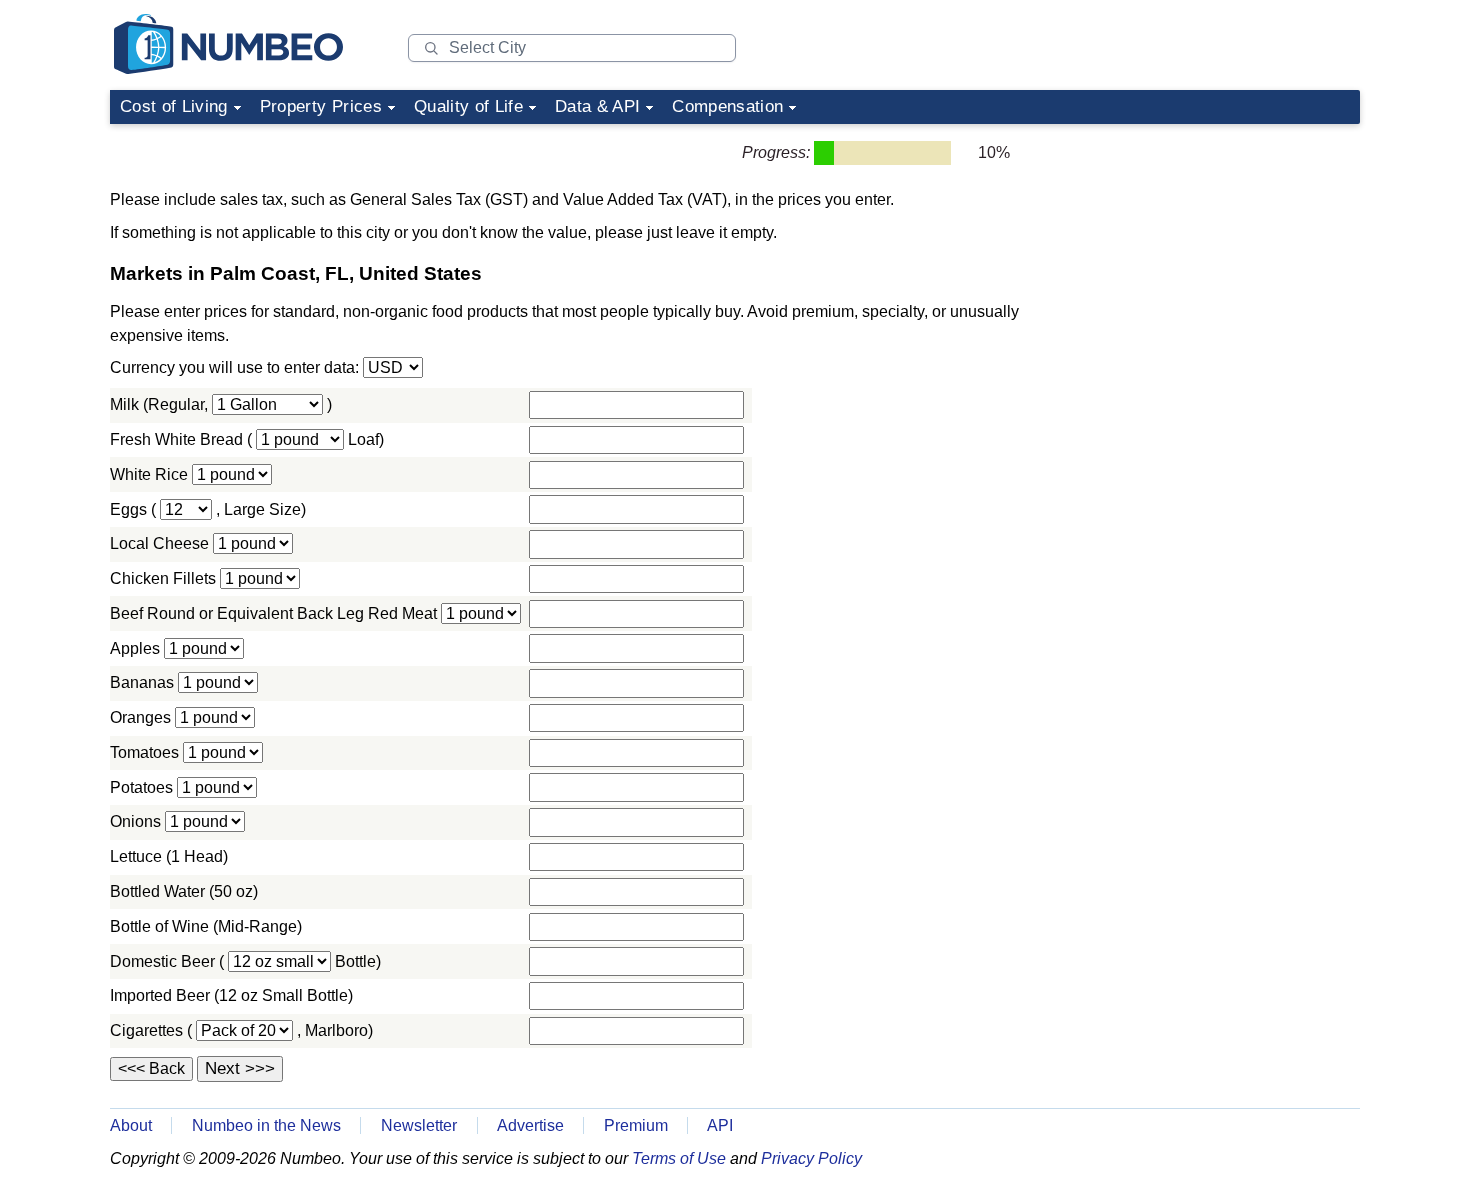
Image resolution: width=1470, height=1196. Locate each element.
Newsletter (419, 1125)
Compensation (727, 106)
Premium (636, 1125)
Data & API (597, 106)
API (720, 1125)
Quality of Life (468, 106)
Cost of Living (174, 106)
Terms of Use (679, 1158)
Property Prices (321, 106)
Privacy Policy (811, 1158)
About (131, 1125)
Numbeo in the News (266, 1125)
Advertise (530, 1125)
